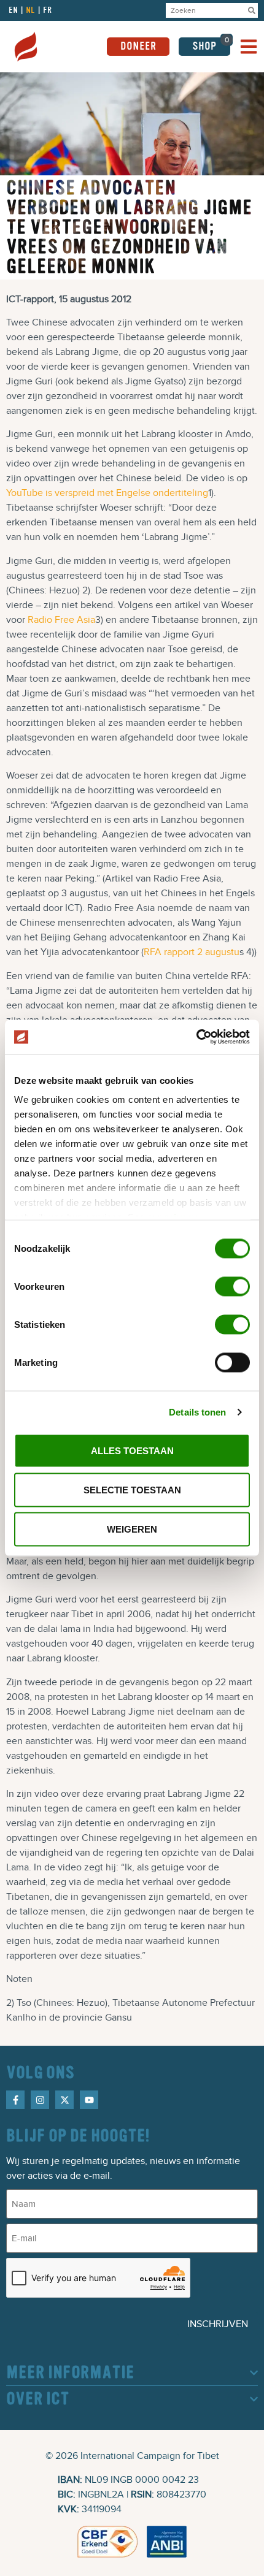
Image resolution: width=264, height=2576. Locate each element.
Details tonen (197, 1412)
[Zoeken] (252, 10)
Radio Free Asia (61, 620)
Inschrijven (218, 2324)
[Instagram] (40, 2100)
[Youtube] (89, 2100)
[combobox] (206, 10)
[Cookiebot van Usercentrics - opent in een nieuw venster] (196, 1037)
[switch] (232, 1286)
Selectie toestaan (132, 1489)
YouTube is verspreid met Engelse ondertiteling (107, 493)
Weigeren (132, 1529)
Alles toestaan (132, 1450)
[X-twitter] (64, 2100)
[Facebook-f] (15, 2100)
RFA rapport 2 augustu (192, 952)
